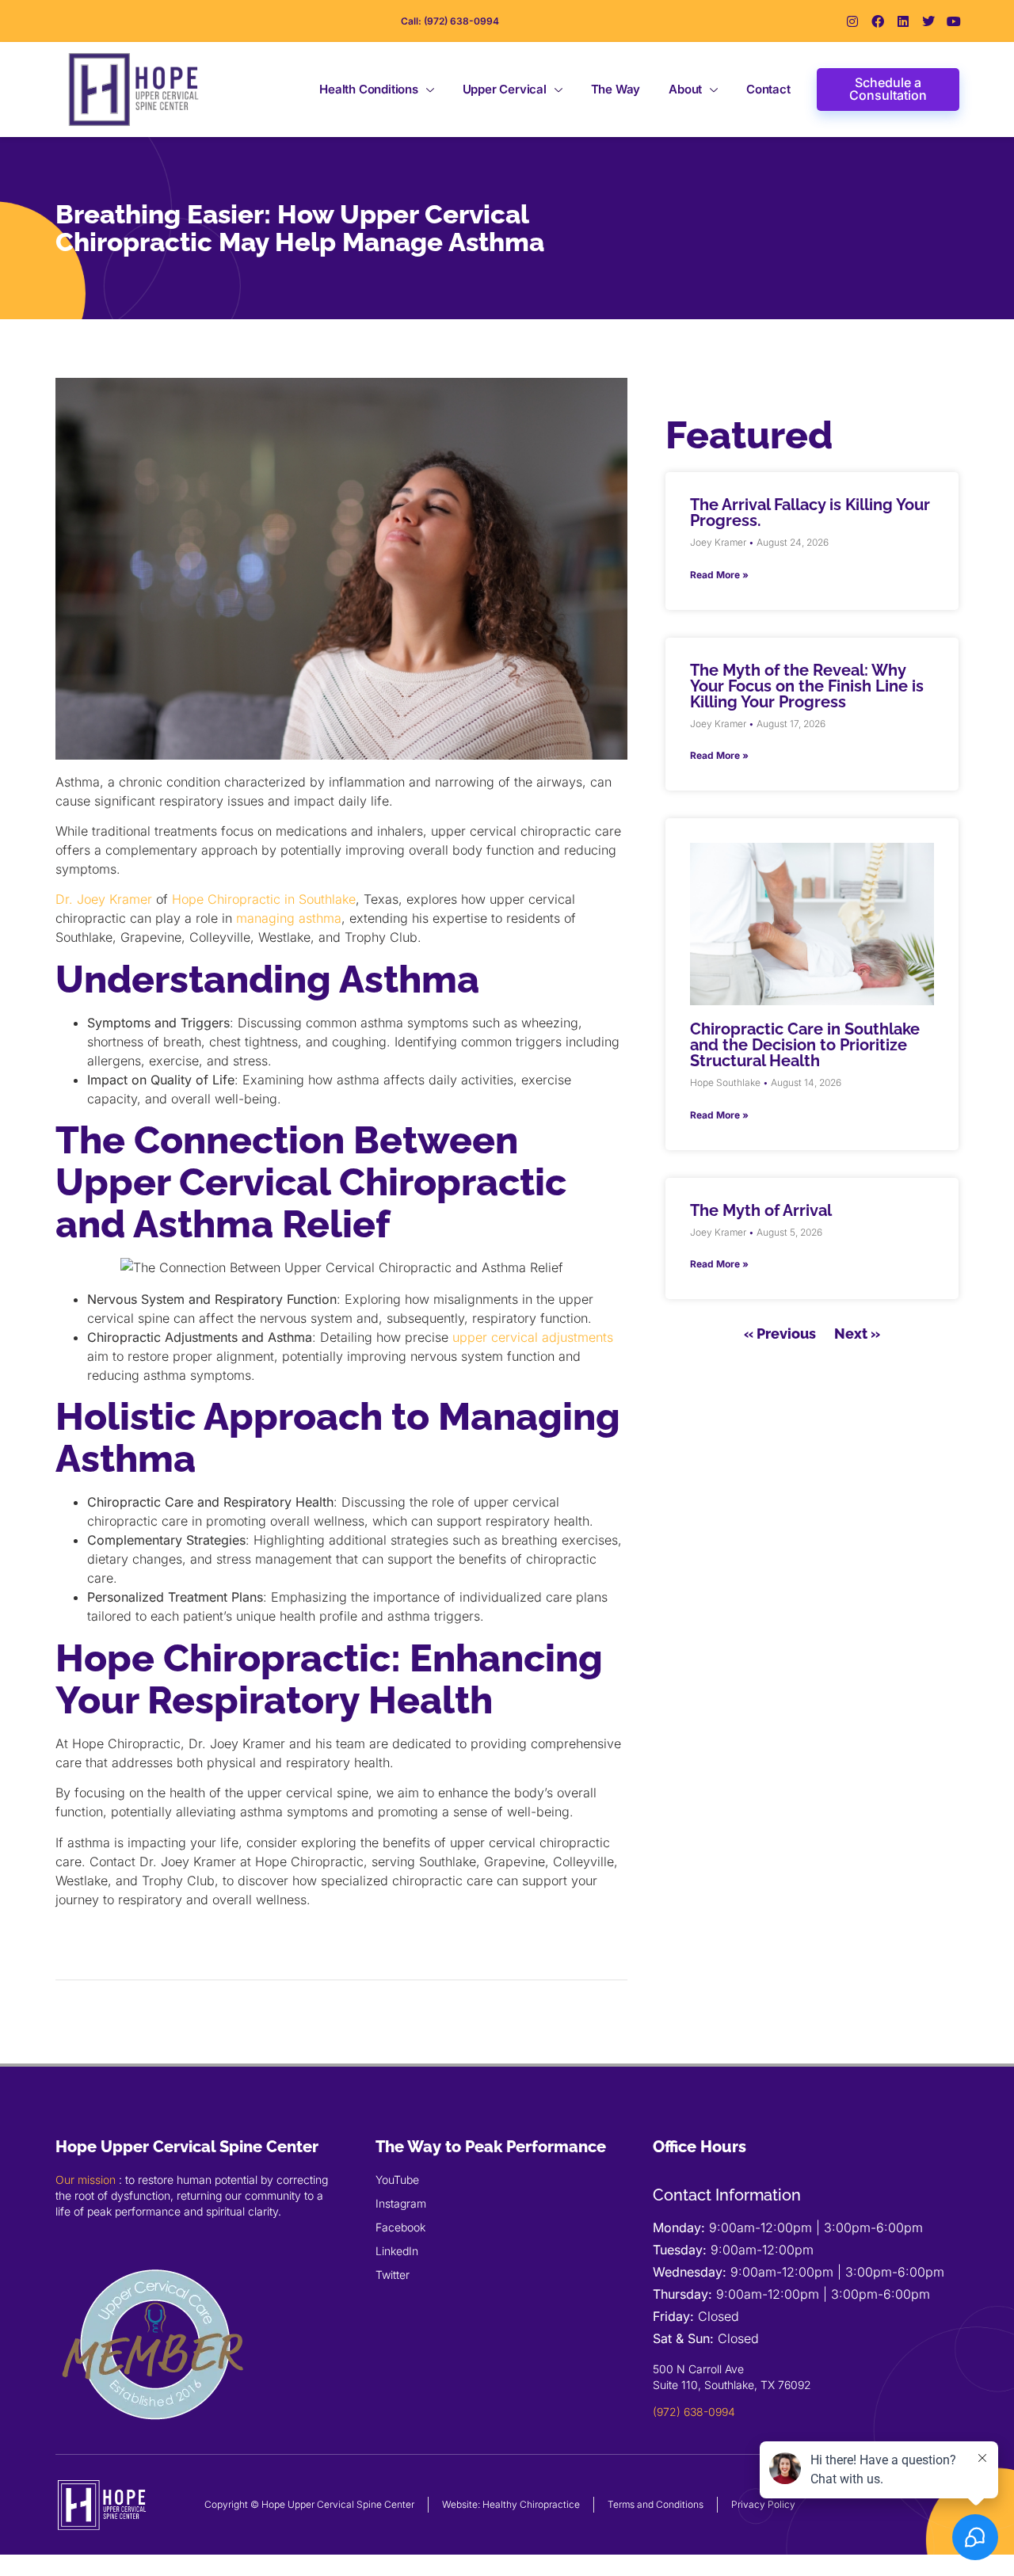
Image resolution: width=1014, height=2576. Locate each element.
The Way (616, 89)
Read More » (719, 575)
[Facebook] (878, 21)
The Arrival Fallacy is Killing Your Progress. (810, 513)
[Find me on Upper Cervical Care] (154, 2439)
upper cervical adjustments (533, 1337)
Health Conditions (369, 89)
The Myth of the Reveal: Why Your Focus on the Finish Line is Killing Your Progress (807, 686)
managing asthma (289, 918)
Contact (768, 89)
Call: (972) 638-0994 (450, 21)
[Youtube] (954, 21)
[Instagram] (852, 21)
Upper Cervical (505, 89)
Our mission (86, 2180)
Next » (857, 1334)
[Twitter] (928, 21)
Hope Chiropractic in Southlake (264, 899)
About (685, 89)
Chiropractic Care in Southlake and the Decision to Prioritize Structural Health (805, 1045)
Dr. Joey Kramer (104, 899)
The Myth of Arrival (761, 1210)
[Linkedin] (903, 21)
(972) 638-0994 (694, 2412)
